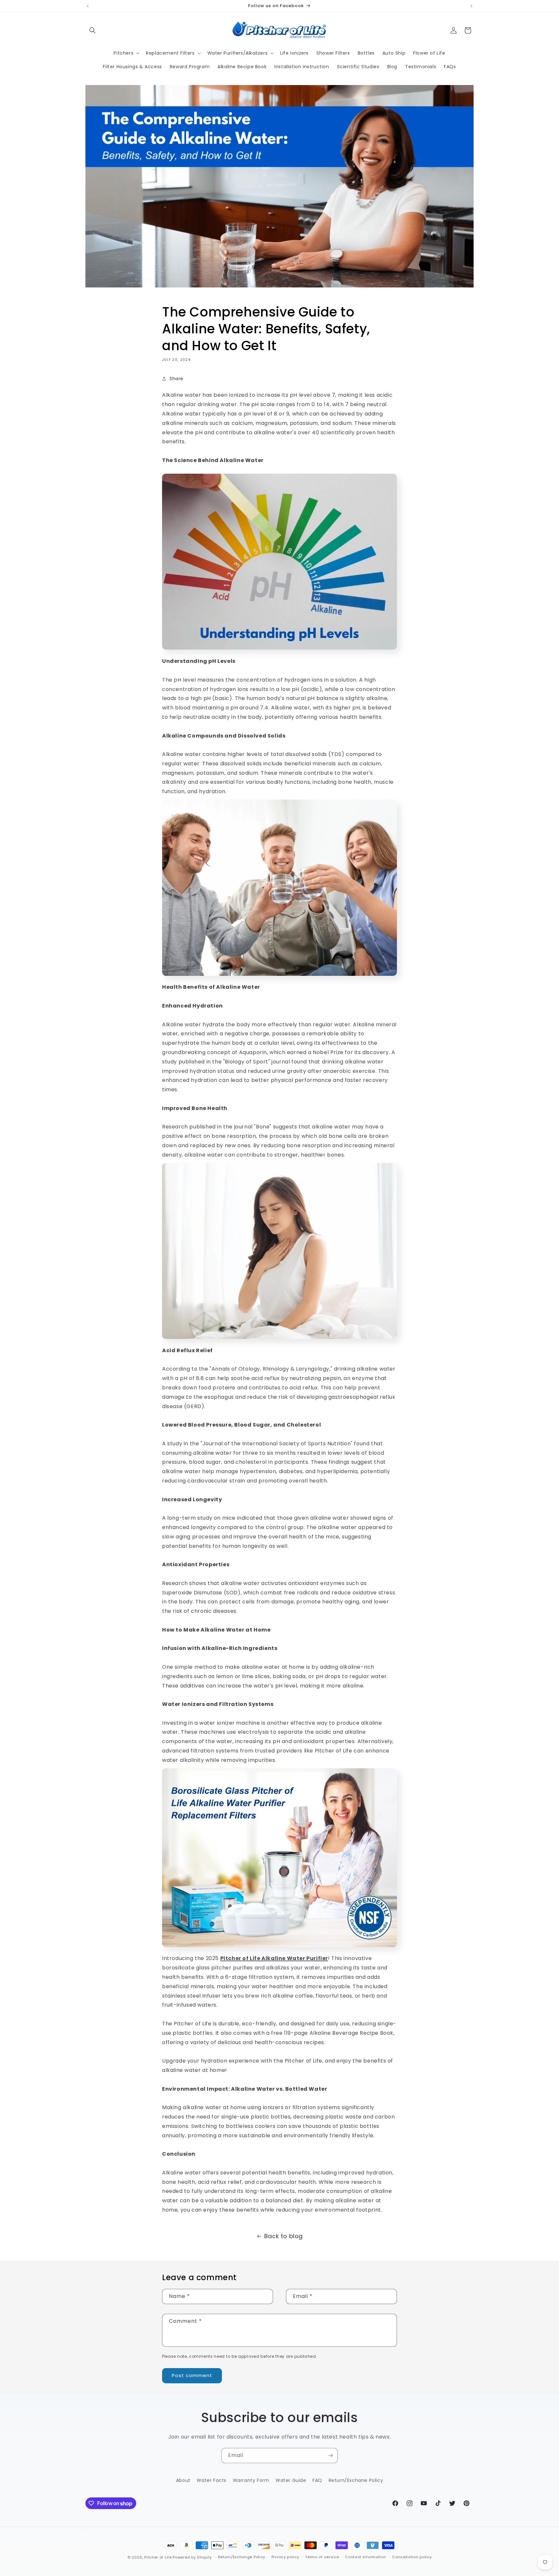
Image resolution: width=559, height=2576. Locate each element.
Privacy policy (285, 2557)
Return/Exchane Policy (356, 2480)
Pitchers (123, 53)
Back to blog (284, 2236)
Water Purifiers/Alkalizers (238, 53)
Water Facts (212, 2480)
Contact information (365, 2557)
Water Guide (291, 2480)
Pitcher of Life (159, 2557)
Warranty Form (251, 2480)
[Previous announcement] (88, 6)
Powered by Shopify (192, 2557)
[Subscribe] (330, 2456)
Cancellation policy (412, 2557)
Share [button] (176, 379)
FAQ (317, 2480)
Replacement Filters (170, 53)
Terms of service (322, 2557)
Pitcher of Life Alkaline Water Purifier (274, 1958)
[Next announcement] (471, 6)
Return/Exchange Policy (242, 2557)
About (183, 2480)
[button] (93, 30)
